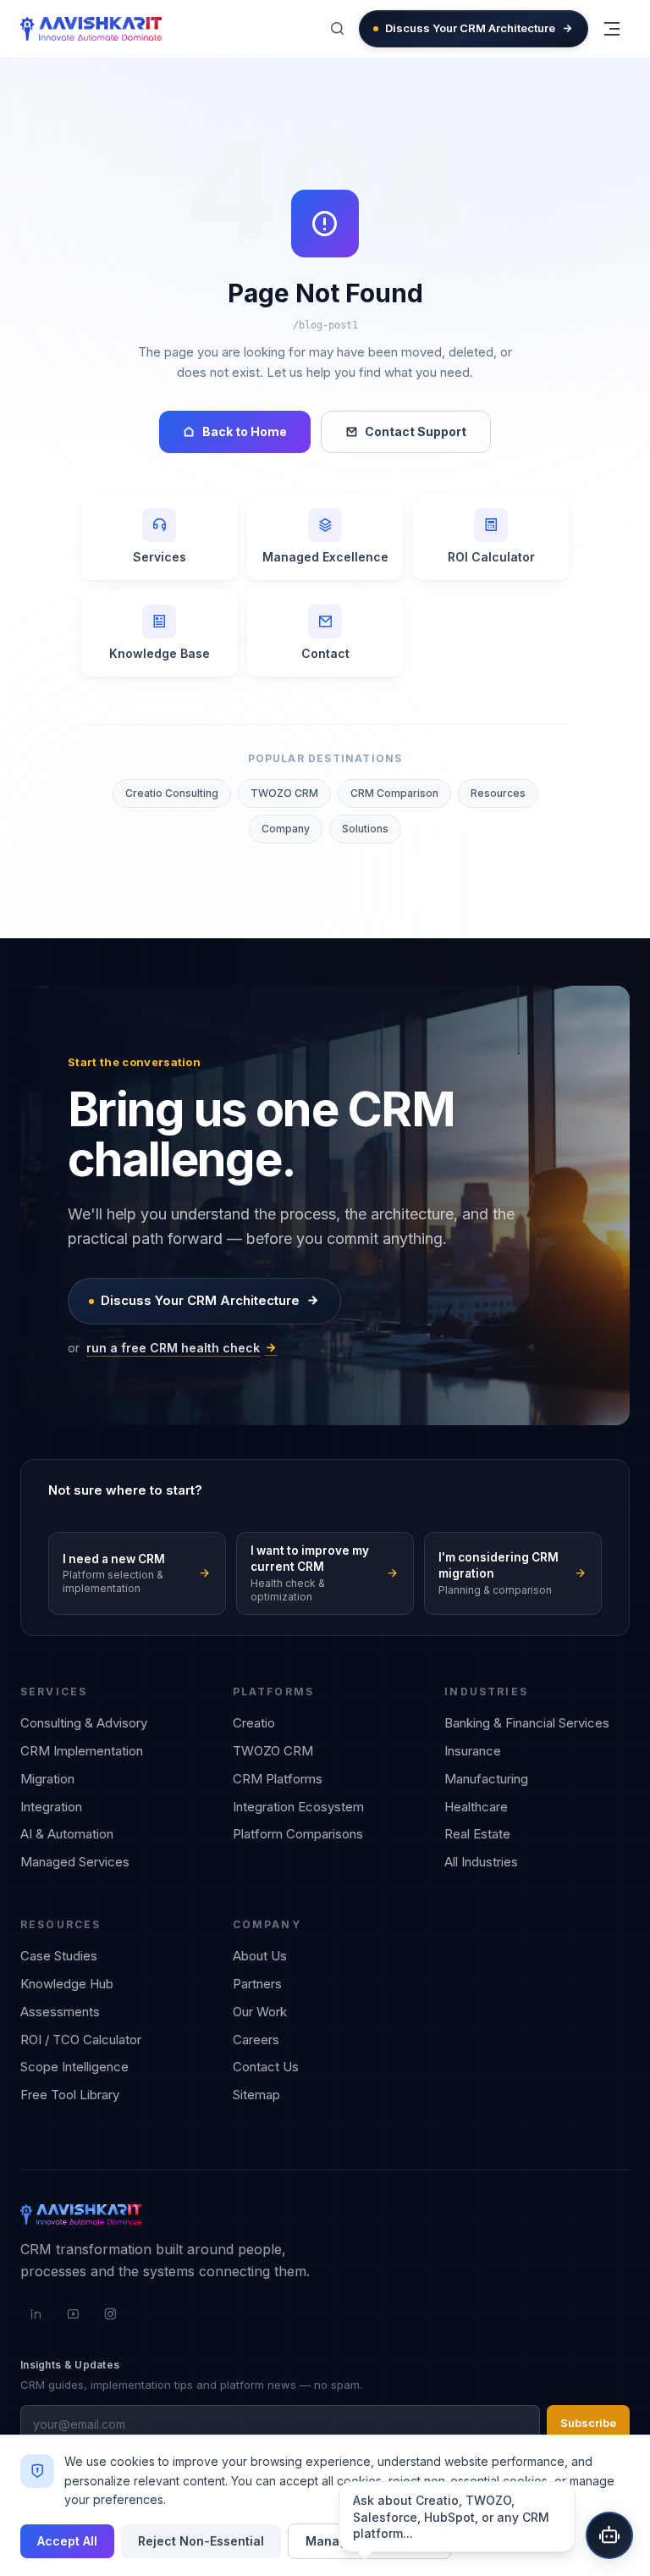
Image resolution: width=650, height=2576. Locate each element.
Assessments (60, 2012)
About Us (260, 1956)
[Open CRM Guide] (609, 2535)
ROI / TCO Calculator (81, 2040)
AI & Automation (67, 1834)
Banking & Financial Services (527, 1723)
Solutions (365, 829)
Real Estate (477, 1834)
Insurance (473, 1751)
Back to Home (245, 431)
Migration (47, 1779)
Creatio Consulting (172, 793)
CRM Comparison (394, 793)
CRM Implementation (82, 1751)
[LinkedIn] (36, 2314)
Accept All (67, 2541)
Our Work (260, 2012)
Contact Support (416, 431)
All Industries (481, 1862)
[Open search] (337, 29)
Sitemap (256, 2095)
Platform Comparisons (298, 1834)
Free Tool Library (70, 2095)
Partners (257, 1984)
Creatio (254, 1723)
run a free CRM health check (173, 1348)
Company (286, 829)
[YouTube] (73, 2314)
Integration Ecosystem (298, 1807)
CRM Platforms (278, 1779)
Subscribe (588, 2423)
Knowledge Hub (67, 1984)
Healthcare (476, 1807)
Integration (51, 1807)
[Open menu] (612, 29)
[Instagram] (110, 2314)
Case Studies (59, 1956)
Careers (256, 2040)
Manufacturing (486, 1779)
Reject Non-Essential (201, 2541)
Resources (498, 793)
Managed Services (75, 1862)
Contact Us (266, 2067)
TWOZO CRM (284, 793)
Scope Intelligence (74, 2067)
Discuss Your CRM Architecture (470, 28)
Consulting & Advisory (84, 1723)
